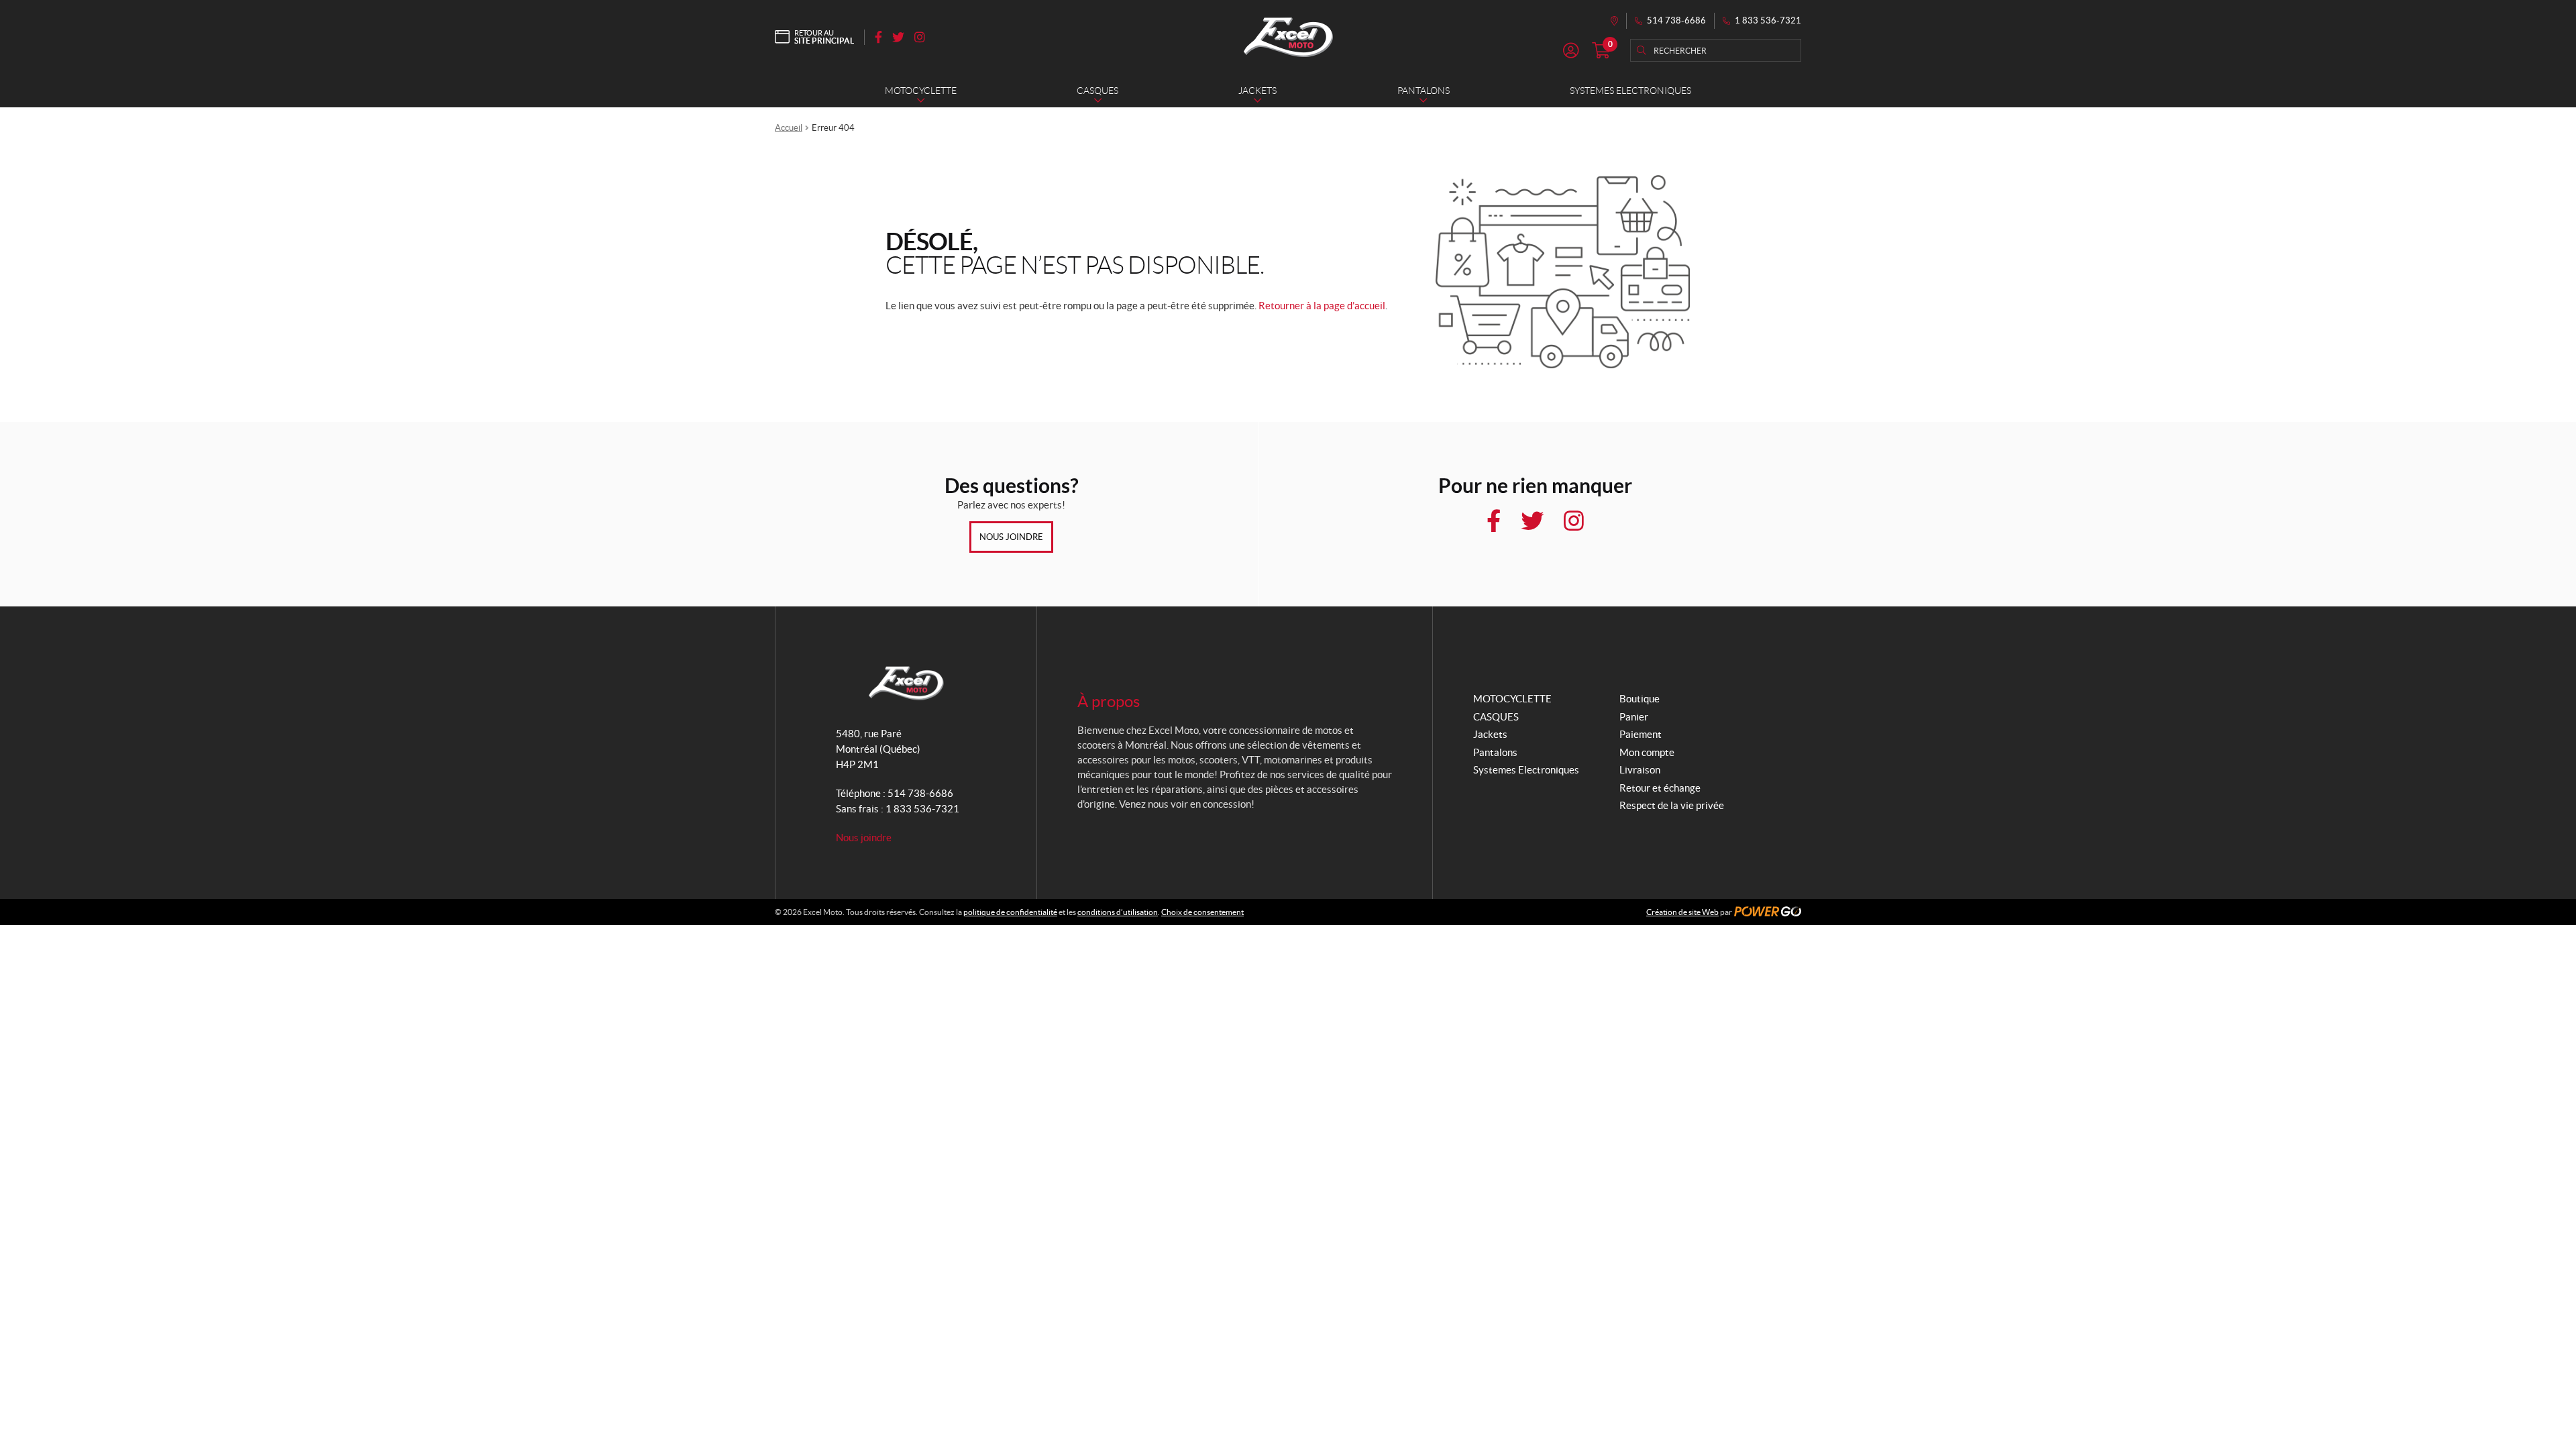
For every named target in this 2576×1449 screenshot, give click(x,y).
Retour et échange (1660, 788)
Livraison (1640, 770)
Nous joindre (1011, 537)
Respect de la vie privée (1672, 805)
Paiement (1641, 734)
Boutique (1640, 699)
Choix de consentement (1202, 912)
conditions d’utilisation (1118, 912)
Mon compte (1647, 752)
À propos (1109, 701)
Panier (1634, 717)
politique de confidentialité (1010, 912)
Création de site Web (1682, 912)
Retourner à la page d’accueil (1322, 306)
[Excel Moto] (1288, 37)
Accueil (789, 128)
